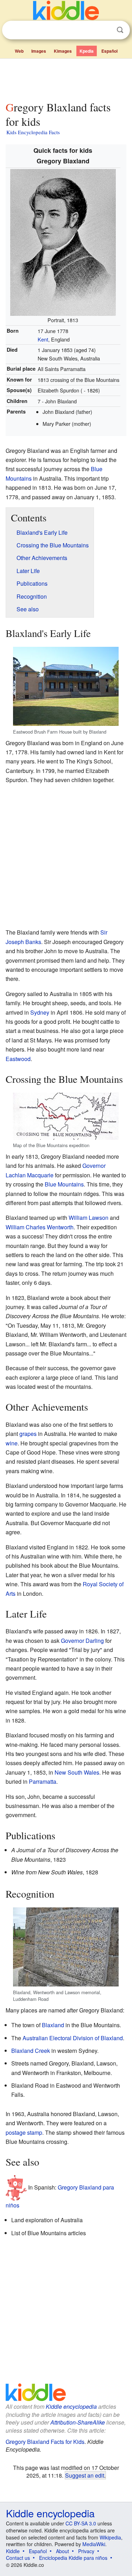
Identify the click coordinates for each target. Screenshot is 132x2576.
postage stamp (24, 2132)
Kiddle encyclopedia (71, 2406)
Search (120, 30)
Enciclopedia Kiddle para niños (73, 2558)
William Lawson (89, 1218)
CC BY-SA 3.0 (81, 2523)
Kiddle (13, 2551)
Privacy (86, 2551)
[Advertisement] (66, 78)
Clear (106, 30)
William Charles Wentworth (40, 1227)
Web (19, 51)
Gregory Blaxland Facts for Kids (45, 2442)
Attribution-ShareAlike (78, 2422)
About (62, 2551)
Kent (43, 339)
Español (109, 51)
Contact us (18, 2558)
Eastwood (18, 1059)
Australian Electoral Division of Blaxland (73, 2038)
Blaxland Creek (31, 2051)
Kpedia (87, 51)
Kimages (63, 51)
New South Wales (77, 1772)
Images (39, 51)
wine (12, 1443)
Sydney (40, 1012)
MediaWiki (94, 2544)
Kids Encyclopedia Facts (33, 132)
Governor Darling (82, 1641)
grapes (28, 1434)
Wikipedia (110, 2537)
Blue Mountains (64, 1184)
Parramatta (43, 1781)
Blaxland (53, 2025)
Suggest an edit (85, 2475)
